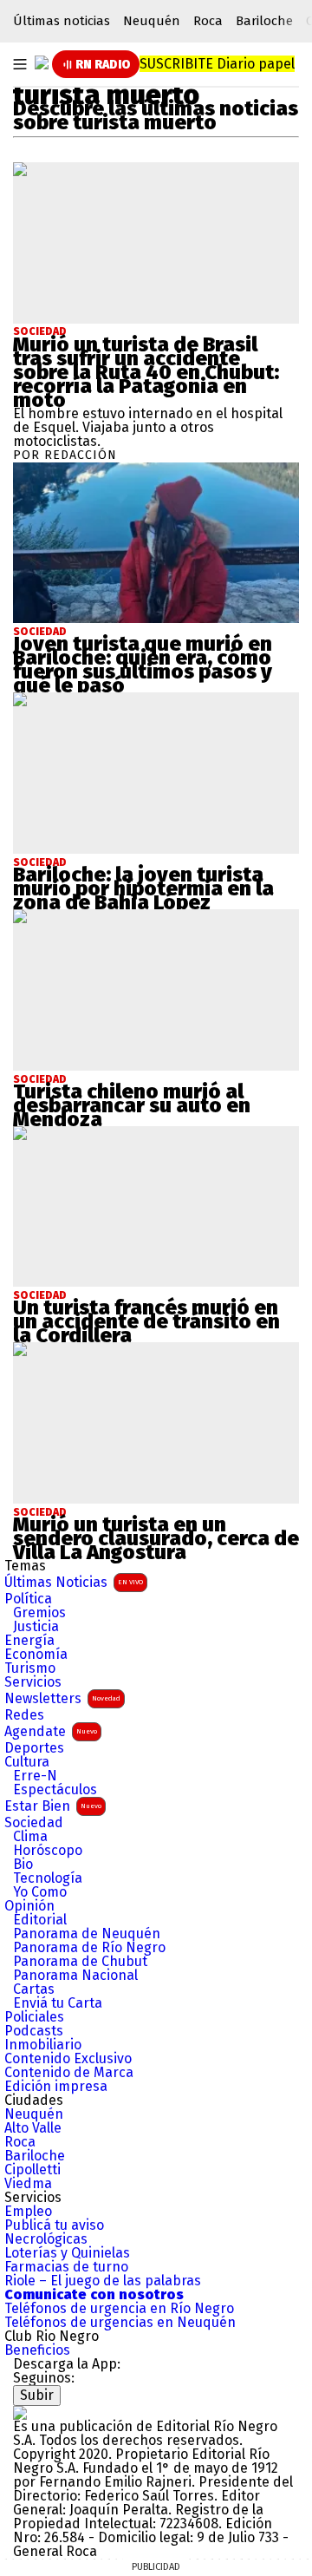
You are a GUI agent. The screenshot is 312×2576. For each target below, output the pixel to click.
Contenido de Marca (69, 2073)
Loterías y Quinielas (67, 2253)
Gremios (39, 1613)
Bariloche (264, 21)
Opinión (29, 1906)
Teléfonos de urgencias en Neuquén (120, 2323)
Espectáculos (55, 1790)
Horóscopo (48, 1851)
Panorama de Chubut (80, 1962)
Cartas (34, 1989)
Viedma (28, 2184)
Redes (24, 1715)
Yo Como (40, 1892)
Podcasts (34, 2031)
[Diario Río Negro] (42, 62)
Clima (30, 1837)
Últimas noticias (62, 21)
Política (28, 1599)
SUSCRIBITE (217, 64)
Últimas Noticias (74, 1582)
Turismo (30, 1668)
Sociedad (40, 331)
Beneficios (37, 2350)
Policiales (34, 2017)
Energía (29, 1641)
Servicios (33, 1682)
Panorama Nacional (75, 1976)
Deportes (34, 1748)
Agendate (51, 1731)
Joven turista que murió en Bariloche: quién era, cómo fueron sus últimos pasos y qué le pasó (143, 665)
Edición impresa (56, 2087)
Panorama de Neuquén (87, 1934)
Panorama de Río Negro (89, 1948)
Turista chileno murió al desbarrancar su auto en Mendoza (132, 1105)
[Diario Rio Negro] (20, 2412)
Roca (208, 21)
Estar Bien (53, 1806)
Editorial (40, 1920)
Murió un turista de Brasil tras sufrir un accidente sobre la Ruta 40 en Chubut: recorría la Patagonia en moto (146, 372)
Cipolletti (32, 2170)
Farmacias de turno (66, 2267)
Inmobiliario (43, 2045)
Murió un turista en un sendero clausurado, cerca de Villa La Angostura (156, 1538)
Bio (23, 1865)
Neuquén (152, 21)
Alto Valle (33, 2128)
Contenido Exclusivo (68, 2059)
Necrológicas (46, 2239)
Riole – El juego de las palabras (103, 2281)
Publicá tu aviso (54, 2225)
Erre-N (35, 1776)
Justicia (36, 1627)
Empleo (28, 2212)
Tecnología (48, 1878)
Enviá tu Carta (58, 2003)
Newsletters (62, 1698)
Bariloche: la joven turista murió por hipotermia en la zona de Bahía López (143, 888)
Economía (36, 1655)
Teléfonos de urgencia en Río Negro (119, 2309)
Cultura (27, 1762)
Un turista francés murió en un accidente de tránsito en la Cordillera (146, 1321)
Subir (37, 2395)
